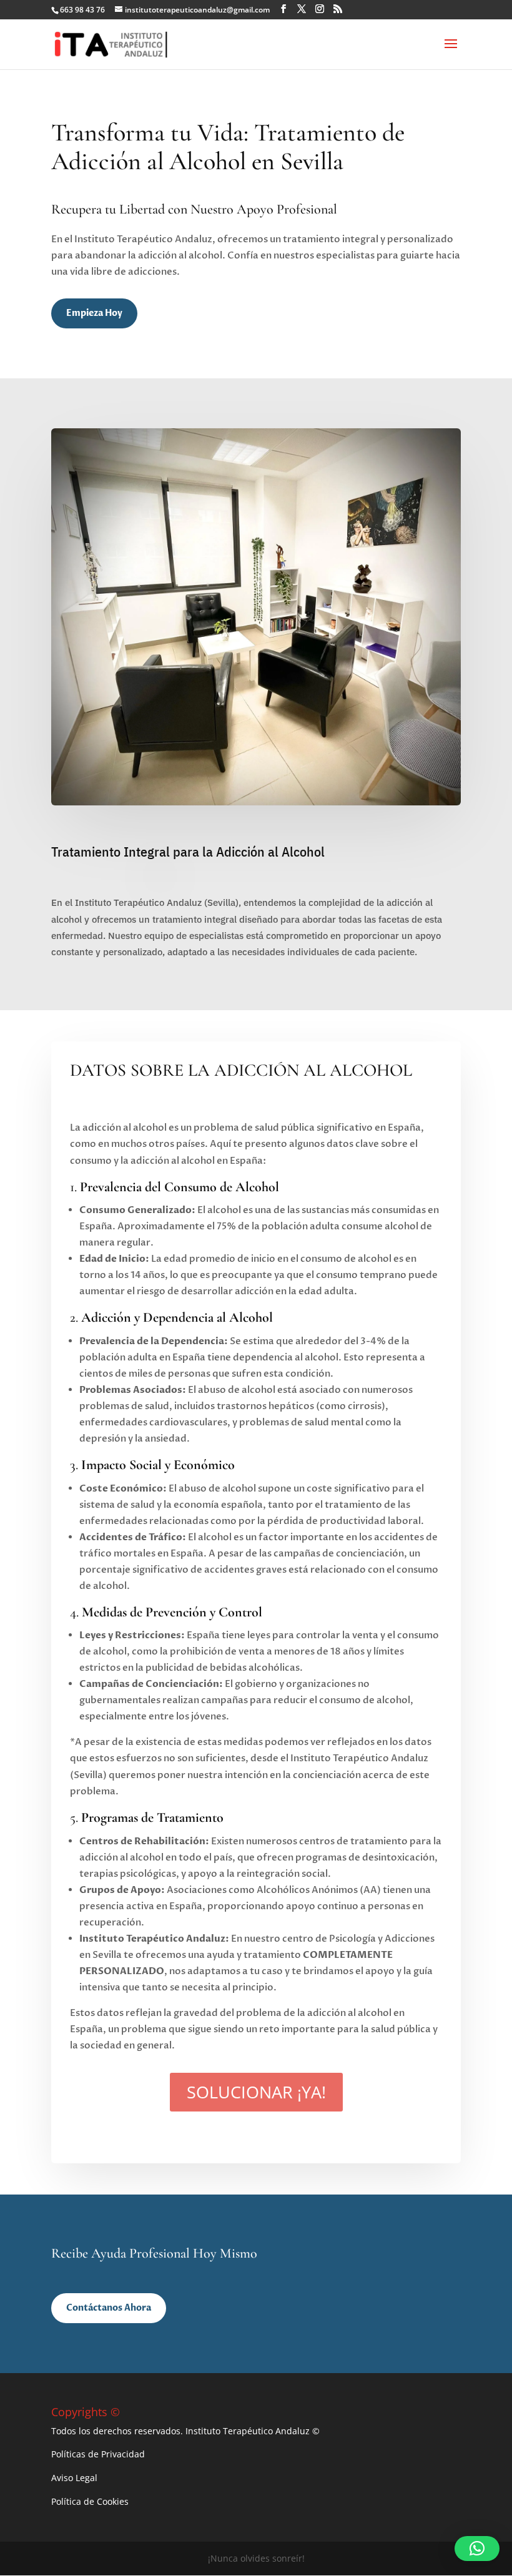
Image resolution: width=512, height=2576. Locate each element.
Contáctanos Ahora (109, 2308)
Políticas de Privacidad (98, 2454)
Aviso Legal (74, 2478)
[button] (477, 2549)
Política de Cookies (90, 2501)
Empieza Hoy (94, 313)
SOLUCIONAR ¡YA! (256, 2092)
